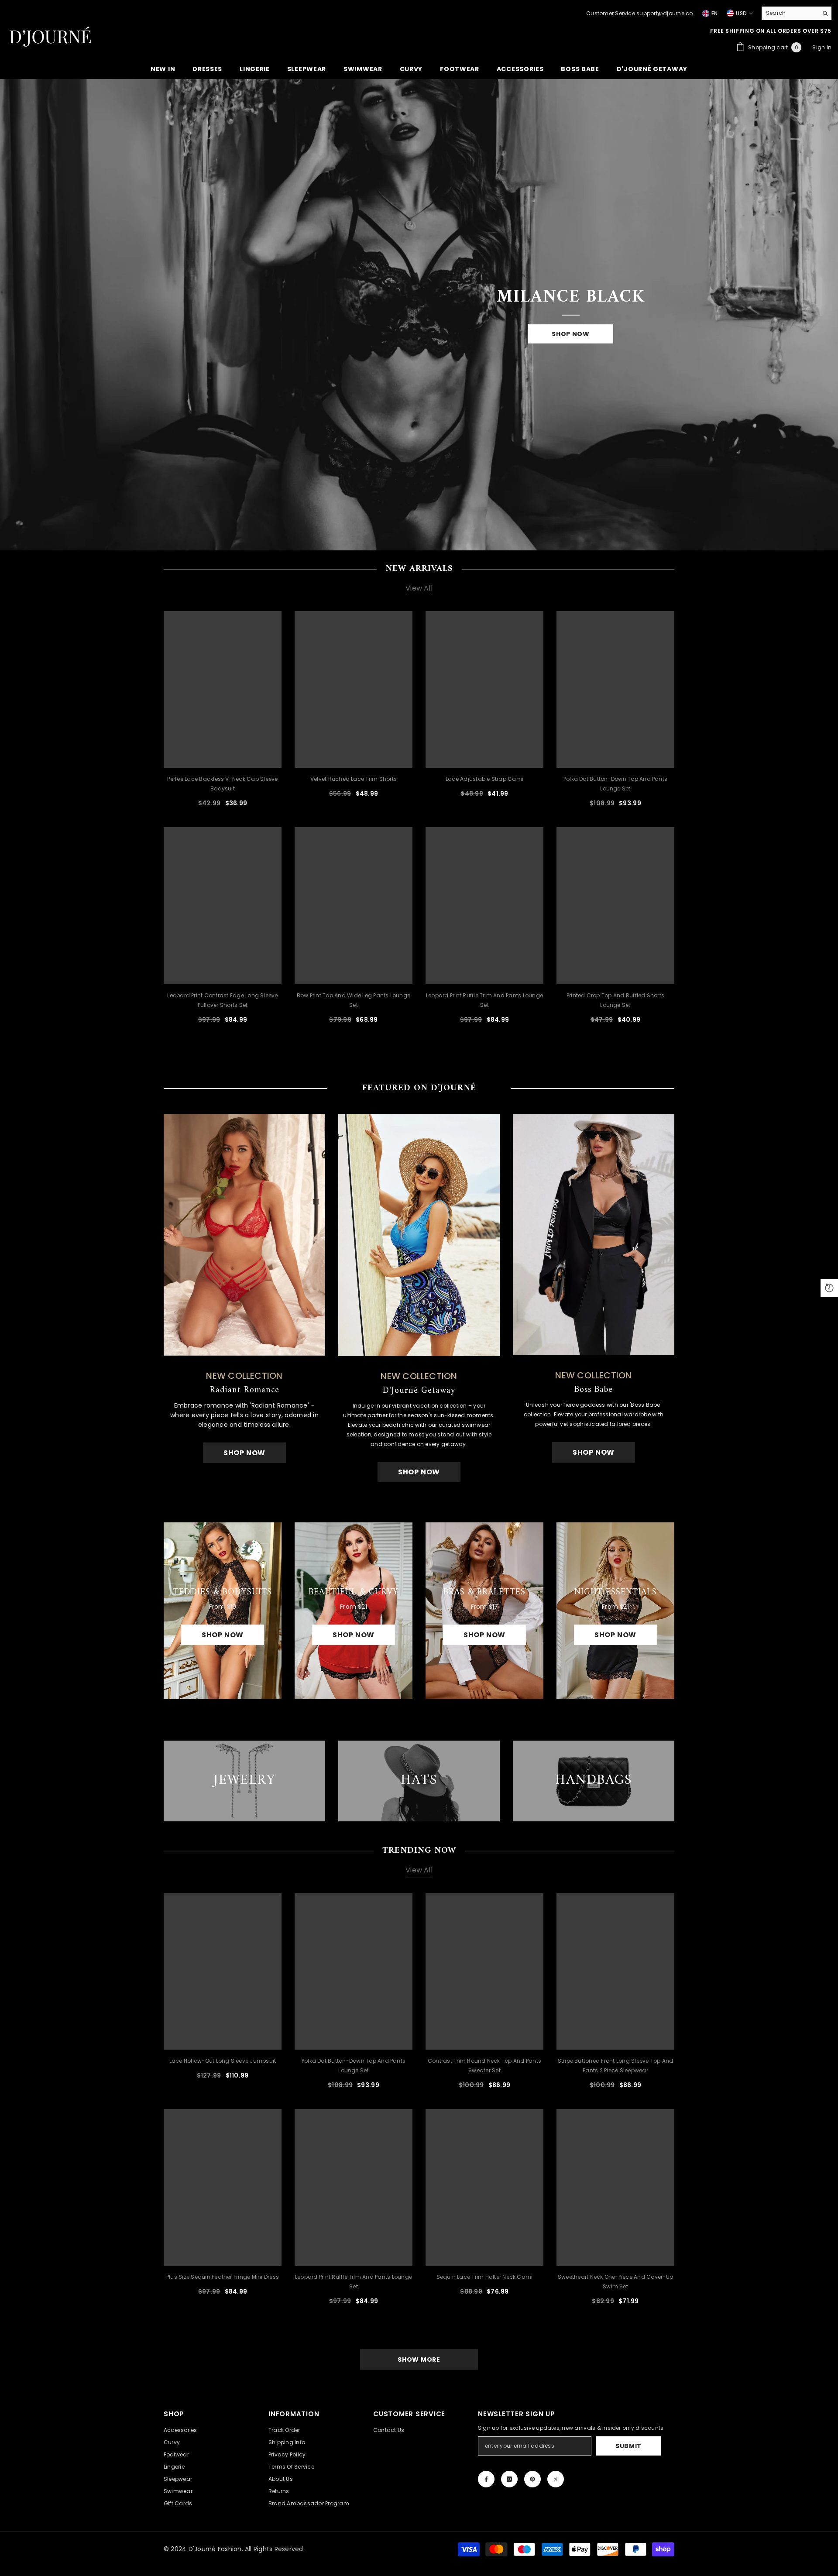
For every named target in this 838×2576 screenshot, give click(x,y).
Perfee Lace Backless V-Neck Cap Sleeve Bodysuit (222, 784)
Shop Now (571, 334)
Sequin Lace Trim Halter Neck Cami (485, 2277)
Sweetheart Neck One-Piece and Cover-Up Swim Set (615, 2282)
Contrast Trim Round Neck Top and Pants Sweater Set (484, 2066)
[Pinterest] (532, 2479)
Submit (628, 2446)
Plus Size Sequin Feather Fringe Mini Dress (223, 2277)
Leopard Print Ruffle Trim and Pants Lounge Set (484, 1000)
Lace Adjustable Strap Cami (484, 779)
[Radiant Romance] (244, 1235)
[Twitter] (556, 2479)
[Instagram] (509, 2479)
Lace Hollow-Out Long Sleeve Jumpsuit (223, 2061)
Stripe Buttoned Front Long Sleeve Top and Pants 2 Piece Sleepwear (616, 2066)
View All (419, 588)
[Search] (797, 13)
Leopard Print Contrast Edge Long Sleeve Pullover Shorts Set (222, 1000)
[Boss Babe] (594, 1235)
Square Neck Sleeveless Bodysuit (770, 2548)
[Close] (831, 2526)
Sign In (822, 47)
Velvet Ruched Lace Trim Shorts (354, 779)
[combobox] (790, 13)
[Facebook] (486, 2479)
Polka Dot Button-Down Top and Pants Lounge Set (615, 784)
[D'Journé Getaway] (419, 1235)
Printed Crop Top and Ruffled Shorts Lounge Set (615, 1000)
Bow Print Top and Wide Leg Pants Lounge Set (354, 1000)
